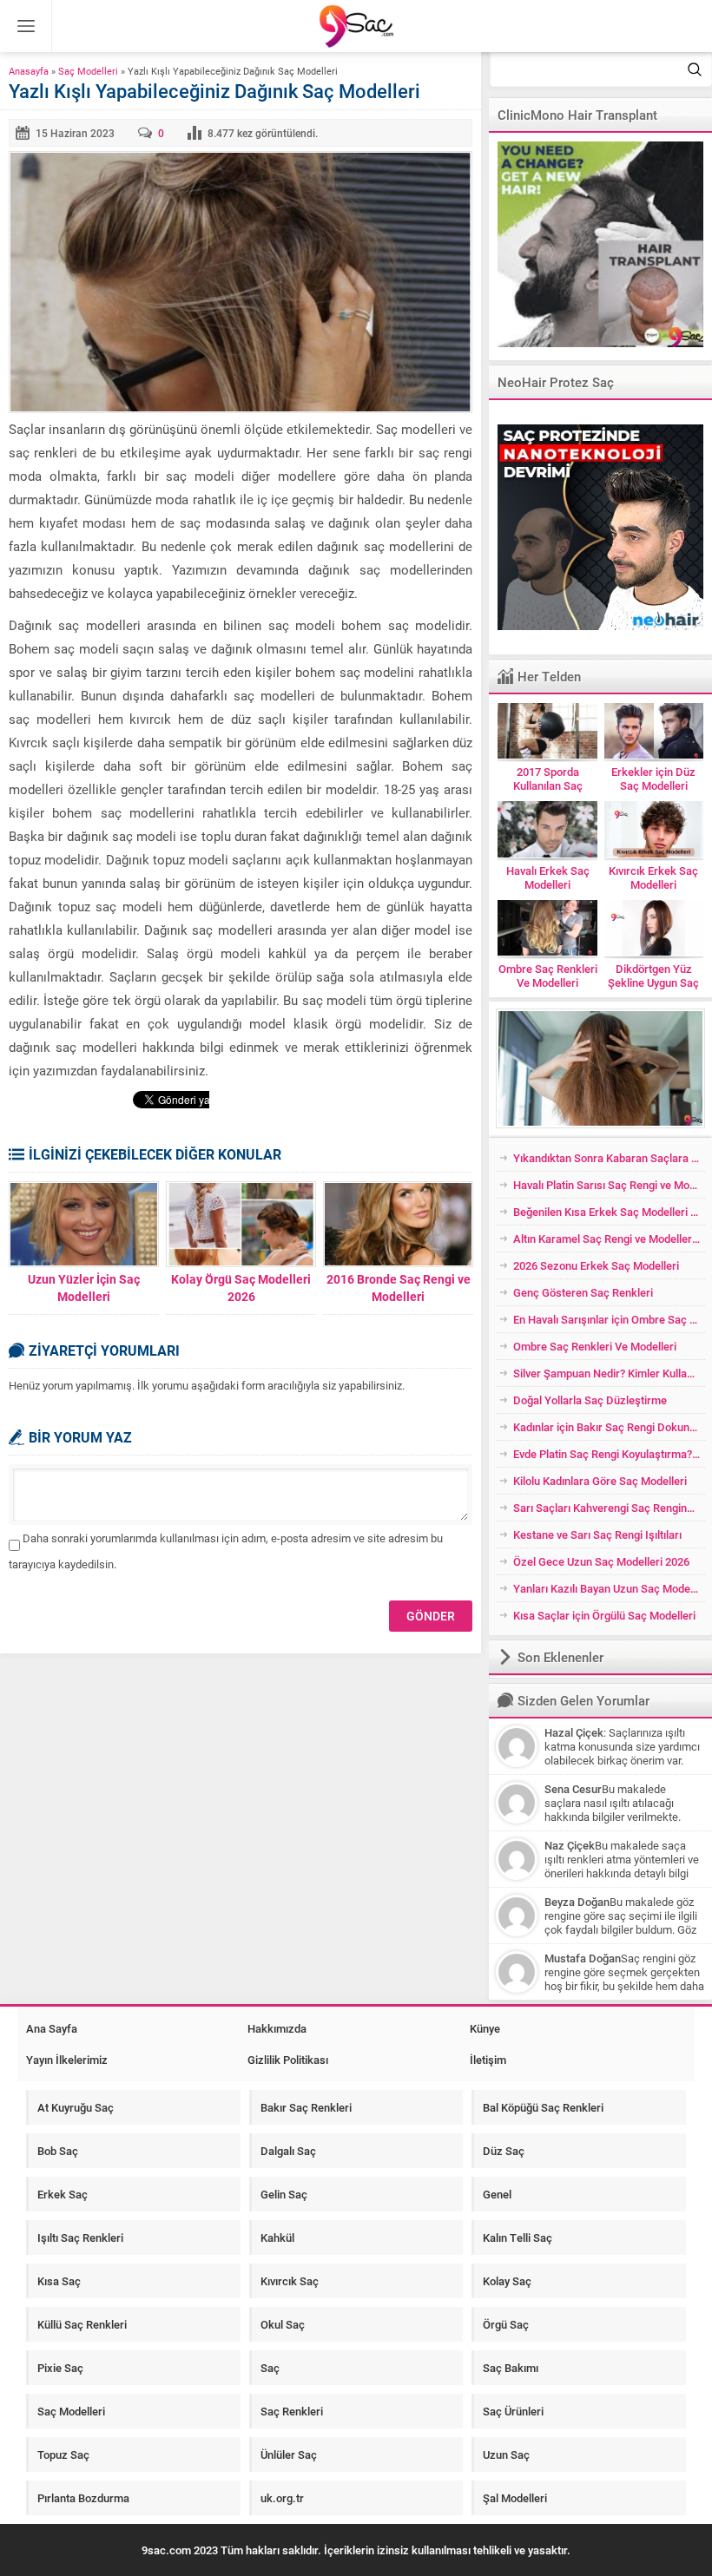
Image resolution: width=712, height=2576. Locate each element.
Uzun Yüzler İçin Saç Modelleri (84, 1288)
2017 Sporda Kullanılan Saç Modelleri (548, 785)
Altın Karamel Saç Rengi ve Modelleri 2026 (609, 1239)
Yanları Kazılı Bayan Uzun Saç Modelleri (609, 1588)
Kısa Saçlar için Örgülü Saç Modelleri (604, 1615)
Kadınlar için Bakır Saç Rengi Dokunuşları (609, 1427)
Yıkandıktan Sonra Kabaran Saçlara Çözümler (609, 1158)
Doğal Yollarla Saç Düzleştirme (590, 1400)
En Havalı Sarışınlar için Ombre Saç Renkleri (609, 1319)
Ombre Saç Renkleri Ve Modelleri (547, 976)
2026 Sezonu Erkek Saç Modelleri (596, 1265)
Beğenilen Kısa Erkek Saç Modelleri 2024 (609, 1212)
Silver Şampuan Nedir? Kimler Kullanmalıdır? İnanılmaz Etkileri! (609, 1373)
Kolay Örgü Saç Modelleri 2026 (241, 1288)
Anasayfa (29, 71)
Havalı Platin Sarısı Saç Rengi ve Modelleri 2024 (609, 1185)
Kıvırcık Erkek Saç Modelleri (653, 877)
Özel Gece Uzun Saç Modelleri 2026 (601, 1561)
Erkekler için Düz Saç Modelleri (653, 779)
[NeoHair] (600, 527)
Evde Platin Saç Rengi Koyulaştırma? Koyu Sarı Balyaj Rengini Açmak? (609, 1454)
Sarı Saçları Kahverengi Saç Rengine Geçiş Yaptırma (609, 1508)
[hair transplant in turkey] (600, 244)
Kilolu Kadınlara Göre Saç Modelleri (600, 1481)
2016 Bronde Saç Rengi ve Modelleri (399, 1288)
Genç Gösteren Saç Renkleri (583, 1292)
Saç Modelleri (88, 71)
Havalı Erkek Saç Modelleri (548, 877)
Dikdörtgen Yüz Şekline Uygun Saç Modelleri (653, 982)
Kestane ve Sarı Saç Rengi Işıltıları (597, 1534)
